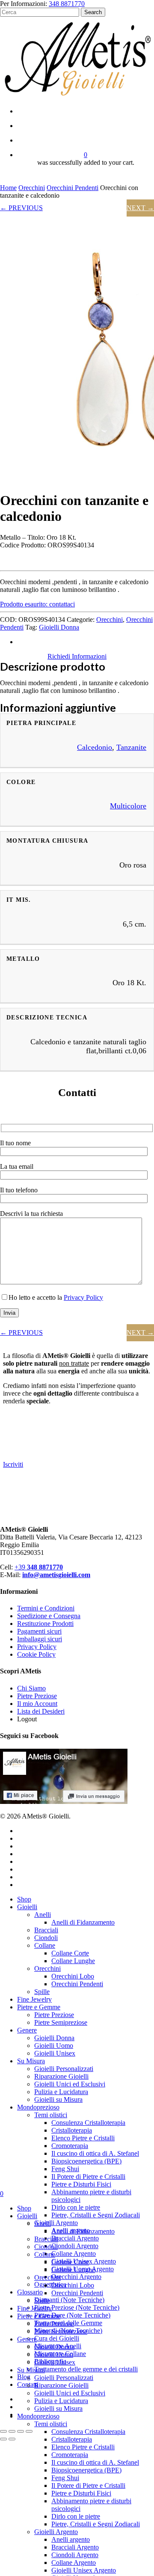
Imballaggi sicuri (40, 1639)
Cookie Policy (36, 1654)
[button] (37, 604)
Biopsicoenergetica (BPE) (86, 2161)
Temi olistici (51, 2115)
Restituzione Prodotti (45, 1624)
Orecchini (32, 188)
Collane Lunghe (73, 1961)
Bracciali (46, 1930)
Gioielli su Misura (58, 2099)
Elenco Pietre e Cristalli (83, 2138)
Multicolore (128, 806)
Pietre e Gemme (39, 2007)
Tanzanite (131, 747)
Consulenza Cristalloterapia (88, 2123)
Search (93, 12)
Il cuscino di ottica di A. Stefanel (95, 2153)
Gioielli (27, 1907)
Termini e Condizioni (46, 1608)
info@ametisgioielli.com (56, 1575)
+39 (39, 1567)
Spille (42, 1992)
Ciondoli (46, 1938)
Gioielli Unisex (55, 2053)
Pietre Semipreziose (61, 2022)
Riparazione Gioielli (61, 2076)
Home (8, 188)
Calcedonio (95, 747)
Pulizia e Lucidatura (61, 2092)
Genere (27, 2030)
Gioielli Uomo (54, 2046)
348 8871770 (67, 4)
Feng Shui (65, 2169)
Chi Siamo (31, 1688)
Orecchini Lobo (73, 1976)
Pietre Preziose (37, 1696)
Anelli (43, 1915)
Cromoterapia (70, 2146)
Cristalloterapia (72, 2130)
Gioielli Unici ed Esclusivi (70, 2084)
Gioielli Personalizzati (64, 2069)
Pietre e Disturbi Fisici (81, 2184)
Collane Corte (70, 1953)
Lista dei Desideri (41, 1711)
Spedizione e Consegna (49, 1616)
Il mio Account (37, 1704)
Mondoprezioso (38, 2107)
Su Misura (31, 2061)
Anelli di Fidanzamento (83, 1922)
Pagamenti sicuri (39, 1631)
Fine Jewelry (34, 1999)
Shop (24, 1899)
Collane (45, 1945)
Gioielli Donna (59, 627)
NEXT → (140, 208)
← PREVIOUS (21, 208)
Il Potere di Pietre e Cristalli (88, 2176)
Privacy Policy (83, 1297)
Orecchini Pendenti (73, 188)
